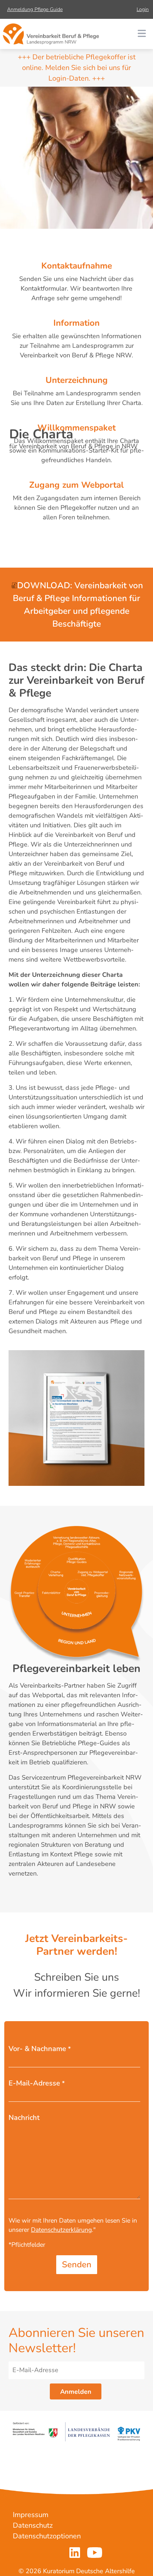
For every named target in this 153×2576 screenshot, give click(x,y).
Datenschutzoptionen (47, 2536)
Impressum (31, 2515)
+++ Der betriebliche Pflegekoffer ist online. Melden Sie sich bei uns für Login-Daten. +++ (77, 68)
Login (143, 9)
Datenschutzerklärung (61, 2230)
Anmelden (76, 2392)
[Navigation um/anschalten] (142, 34)
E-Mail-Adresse (37, 2083)
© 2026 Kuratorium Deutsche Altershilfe (77, 2571)
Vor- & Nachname (40, 2049)
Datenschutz (33, 2525)
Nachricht (24, 2118)
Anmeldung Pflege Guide (35, 9)
